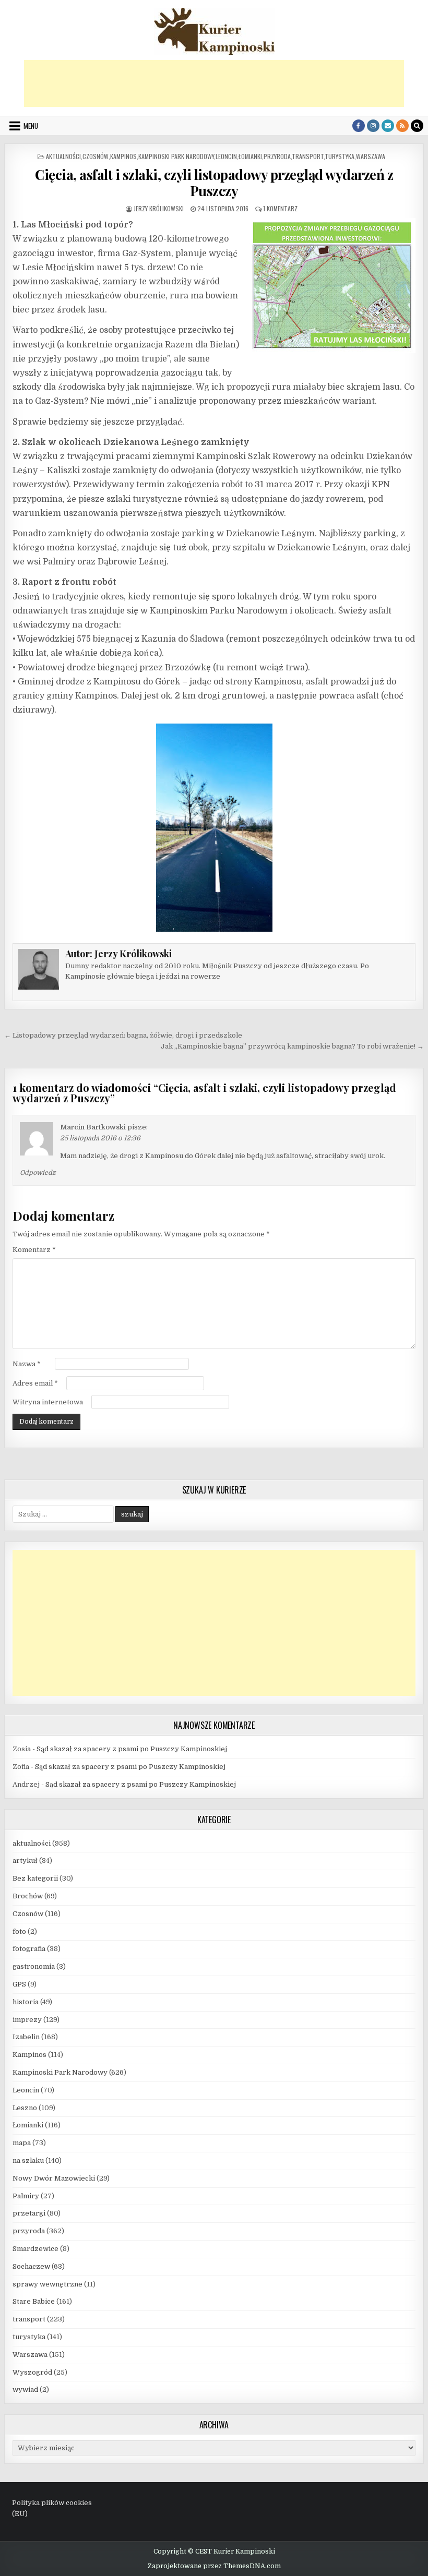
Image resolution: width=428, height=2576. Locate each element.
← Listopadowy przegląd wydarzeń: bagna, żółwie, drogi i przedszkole (123, 1035)
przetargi (29, 2213)
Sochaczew (31, 2266)
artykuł (25, 1861)
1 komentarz (280, 208)
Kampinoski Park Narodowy (176, 156)
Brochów (28, 1896)
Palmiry (26, 2196)
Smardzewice (35, 2249)
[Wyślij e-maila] (388, 126)
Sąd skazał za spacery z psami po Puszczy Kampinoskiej (132, 1749)
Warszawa (371, 156)
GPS (19, 1984)
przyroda (277, 156)
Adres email (35, 1383)
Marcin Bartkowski (93, 1127)
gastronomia (34, 1966)
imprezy (27, 2020)
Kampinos (123, 156)
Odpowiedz (38, 1173)
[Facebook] (359, 126)
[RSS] (402, 126)
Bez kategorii (35, 1878)
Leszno (25, 2108)
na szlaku (28, 2160)
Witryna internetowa (48, 1402)
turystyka (340, 156)
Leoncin (226, 156)
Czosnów (96, 156)
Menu (31, 126)
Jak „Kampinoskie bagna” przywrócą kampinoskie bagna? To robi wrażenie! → (292, 1046)
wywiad (25, 2390)
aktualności (63, 156)
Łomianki (250, 156)
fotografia (29, 1949)
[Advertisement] (214, 83)
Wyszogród (32, 2372)
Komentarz (34, 1250)
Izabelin (26, 2037)
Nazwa (27, 1364)
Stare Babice (34, 2301)
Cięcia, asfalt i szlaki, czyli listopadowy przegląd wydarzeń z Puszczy (214, 183)
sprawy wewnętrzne (47, 2284)
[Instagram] (373, 126)
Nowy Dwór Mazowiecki (54, 2178)
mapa (22, 2143)
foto (19, 1931)
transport (308, 156)
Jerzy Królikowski (159, 208)
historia (26, 2002)
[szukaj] (417, 126)
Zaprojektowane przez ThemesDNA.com (214, 2566)
